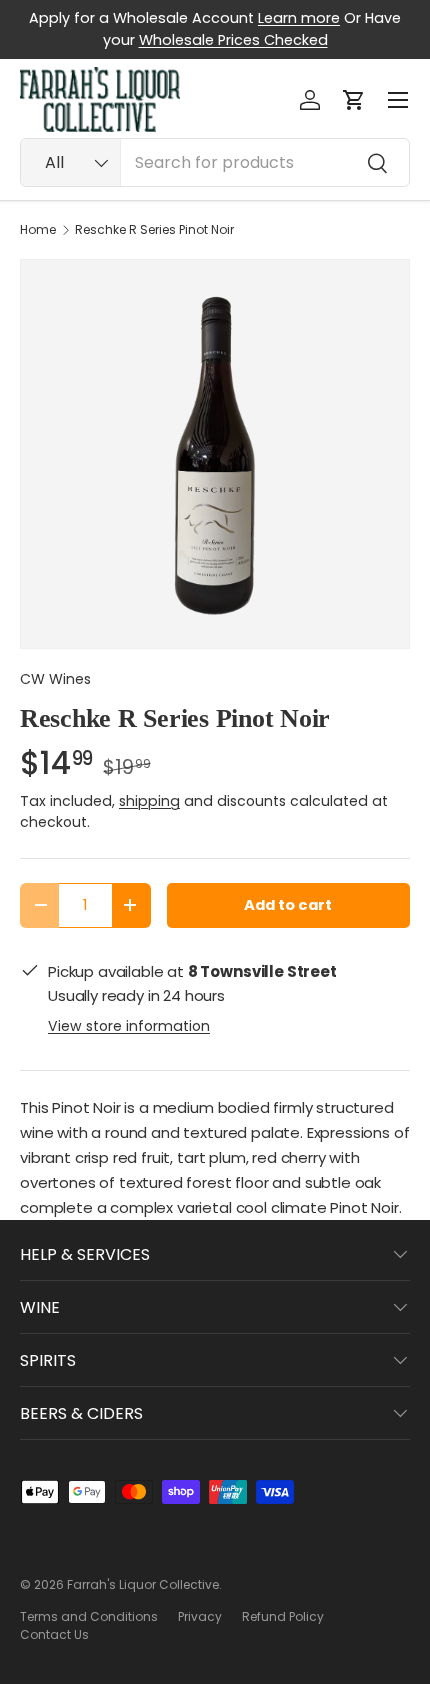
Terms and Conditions (89, 1616)
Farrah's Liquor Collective (143, 1584)
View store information (129, 1026)
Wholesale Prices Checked (233, 40)
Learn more (299, 18)
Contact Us (54, 1634)
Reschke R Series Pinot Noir (154, 230)
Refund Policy (283, 1616)
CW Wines (55, 679)
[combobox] (215, 162)
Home (38, 230)
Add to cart (288, 905)
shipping (149, 801)
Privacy (200, 1616)
